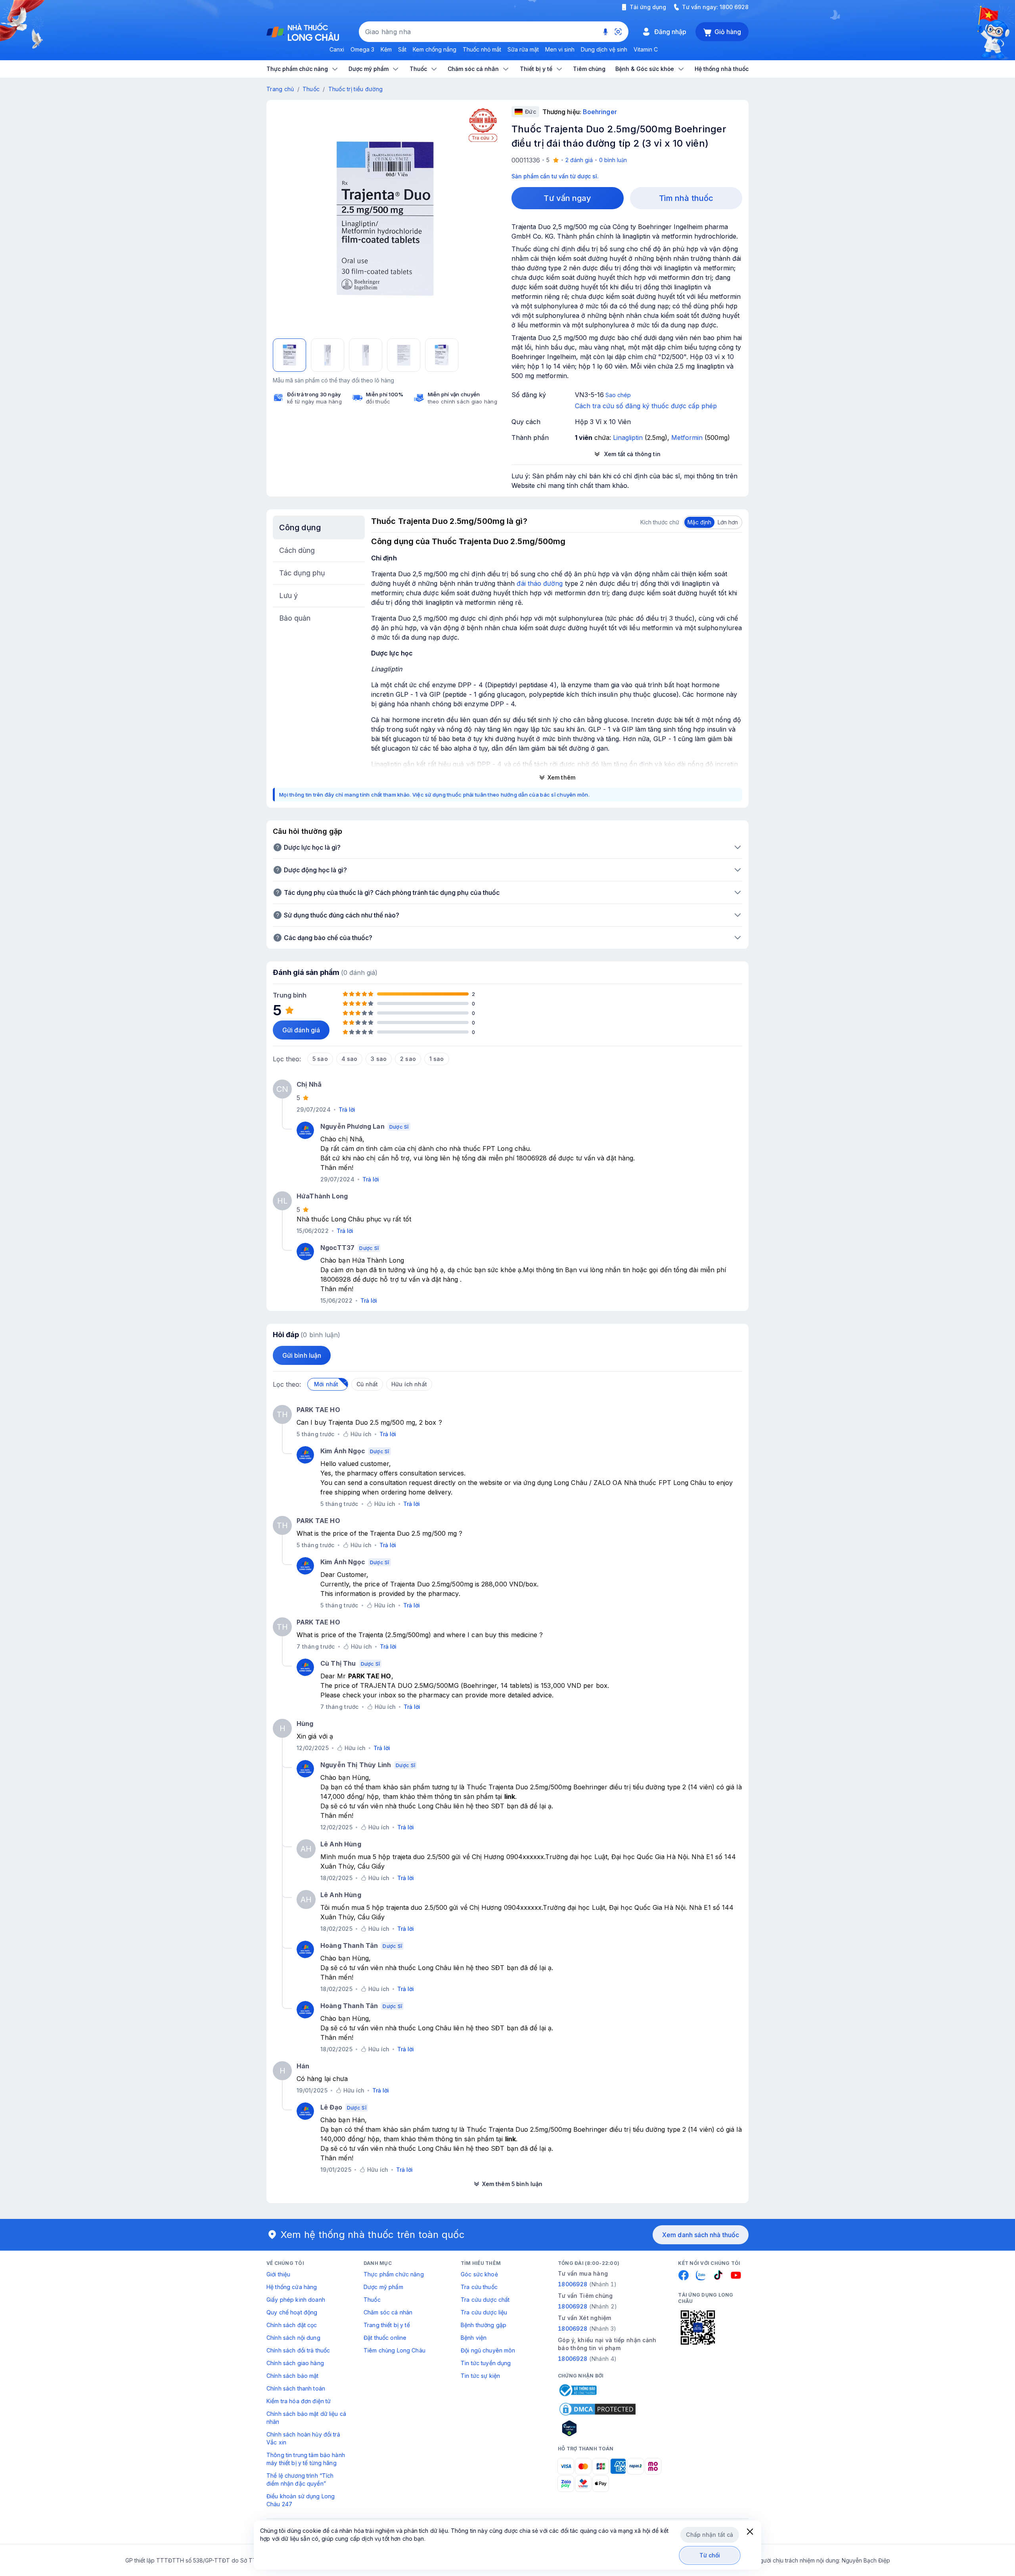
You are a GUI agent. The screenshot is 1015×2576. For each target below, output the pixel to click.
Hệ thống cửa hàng (292, 2287)
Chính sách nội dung (293, 2338)
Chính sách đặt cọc (292, 2325)
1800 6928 (734, 7)
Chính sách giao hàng (295, 2363)
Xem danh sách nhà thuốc (701, 2235)
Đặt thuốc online (385, 2338)
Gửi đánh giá (301, 1030)
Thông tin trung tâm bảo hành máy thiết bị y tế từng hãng (306, 2459)
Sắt (402, 49)
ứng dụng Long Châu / (557, 1483)
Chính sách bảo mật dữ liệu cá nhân (306, 2418)
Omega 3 (362, 49)
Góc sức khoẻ (479, 2274)
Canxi (337, 49)
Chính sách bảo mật (293, 2376)
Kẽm (386, 49)
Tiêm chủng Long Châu (395, 2350)
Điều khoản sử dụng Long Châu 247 (301, 2500)
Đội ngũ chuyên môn (488, 2350)
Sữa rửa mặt (523, 49)
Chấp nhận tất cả (710, 2535)
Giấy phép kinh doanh (296, 2300)
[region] (385, 218)
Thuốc (311, 89)
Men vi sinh (560, 49)
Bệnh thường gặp (484, 2325)
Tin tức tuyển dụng (486, 2363)
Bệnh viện (474, 2338)
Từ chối (710, 2555)
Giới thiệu (278, 2274)
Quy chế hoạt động (292, 2312)
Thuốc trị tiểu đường (356, 89)
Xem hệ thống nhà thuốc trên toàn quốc (373, 2235)
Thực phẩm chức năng (394, 2274)
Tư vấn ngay (567, 198)
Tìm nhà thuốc (686, 198)
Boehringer (600, 112)
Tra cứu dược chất (485, 2300)
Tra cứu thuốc (479, 2287)
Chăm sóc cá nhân (388, 2312)
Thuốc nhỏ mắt (482, 49)
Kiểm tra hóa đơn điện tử (299, 2401)
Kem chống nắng (435, 49)
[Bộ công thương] (577, 2390)
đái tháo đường (540, 583)
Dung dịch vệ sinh (604, 49)
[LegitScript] (598, 2428)
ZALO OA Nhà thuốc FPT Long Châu (650, 1483)
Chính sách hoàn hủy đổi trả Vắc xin (303, 2438)
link (510, 1796)
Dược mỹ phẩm (383, 2287)
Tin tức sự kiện (480, 2376)
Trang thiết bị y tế (387, 2325)
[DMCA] (598, 2409)
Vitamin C (646, 49)
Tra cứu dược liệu (484, 2312)
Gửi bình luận (302, 1355)
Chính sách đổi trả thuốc (298, 2350)
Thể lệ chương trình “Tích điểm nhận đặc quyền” (300, 2479)
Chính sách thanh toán (296, 2388)
